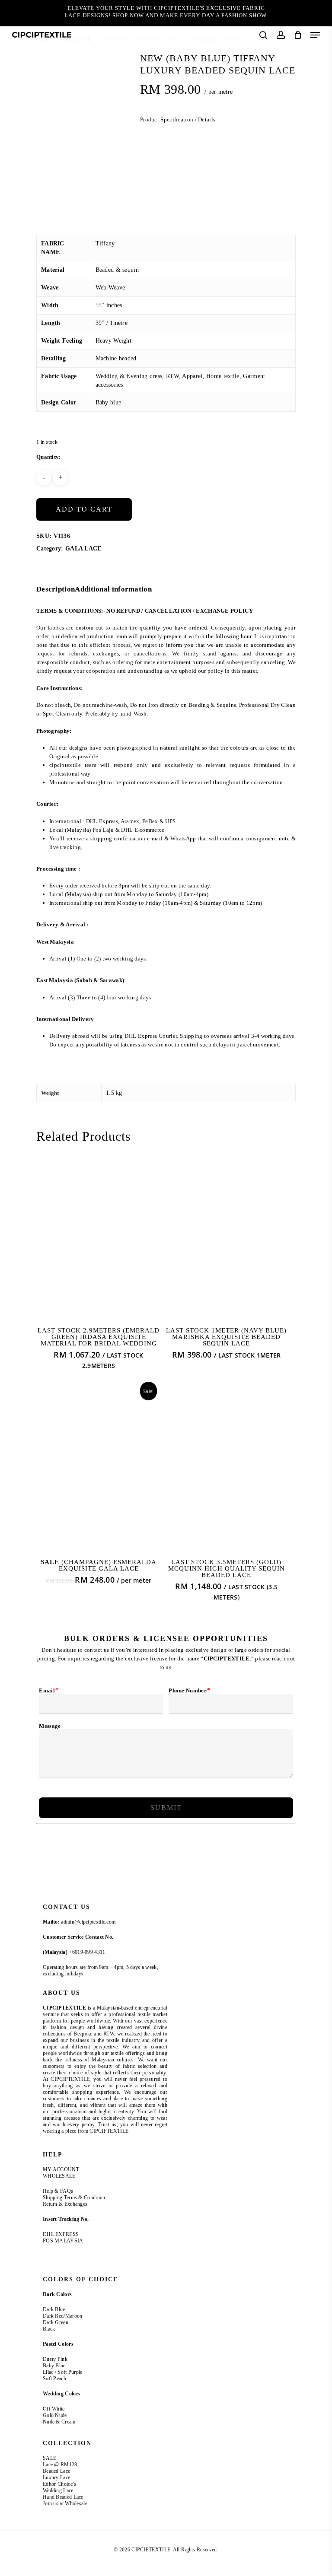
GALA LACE (83, 549)
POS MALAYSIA (63, 2241)
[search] (263, 35)
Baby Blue (54, 2366)
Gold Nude (55, 2415)
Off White (54, 2409)
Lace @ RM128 (60, 2465)
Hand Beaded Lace (63, 2497)
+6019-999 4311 (87, 1952)
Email (49, 1690)
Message (50, 1726)
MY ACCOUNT (61, 2169)
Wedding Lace (58, 2490)
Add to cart (84, 509)
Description (56, 589)
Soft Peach (55, 2379)
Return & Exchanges (65, 2204)
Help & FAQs (58, 2191)
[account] (280, 35)
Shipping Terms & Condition (74, 2198)
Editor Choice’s (60, 2484)
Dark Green (56, 2322)
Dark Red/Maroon (63, 2316)
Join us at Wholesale (65, 2503)
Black (49, 2329)
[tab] (56, 590)
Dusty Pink (55, 2359)
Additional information (113, 589)
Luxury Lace (56, 2477)
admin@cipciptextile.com (88, 1922)
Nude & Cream (59, 2422)
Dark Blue (54, 2309)
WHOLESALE (59, 2176)
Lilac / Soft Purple (63, 2372)
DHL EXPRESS (61, 2234)
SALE (49, 2458)
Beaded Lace (56, 2471)
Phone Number (189, 1690)
